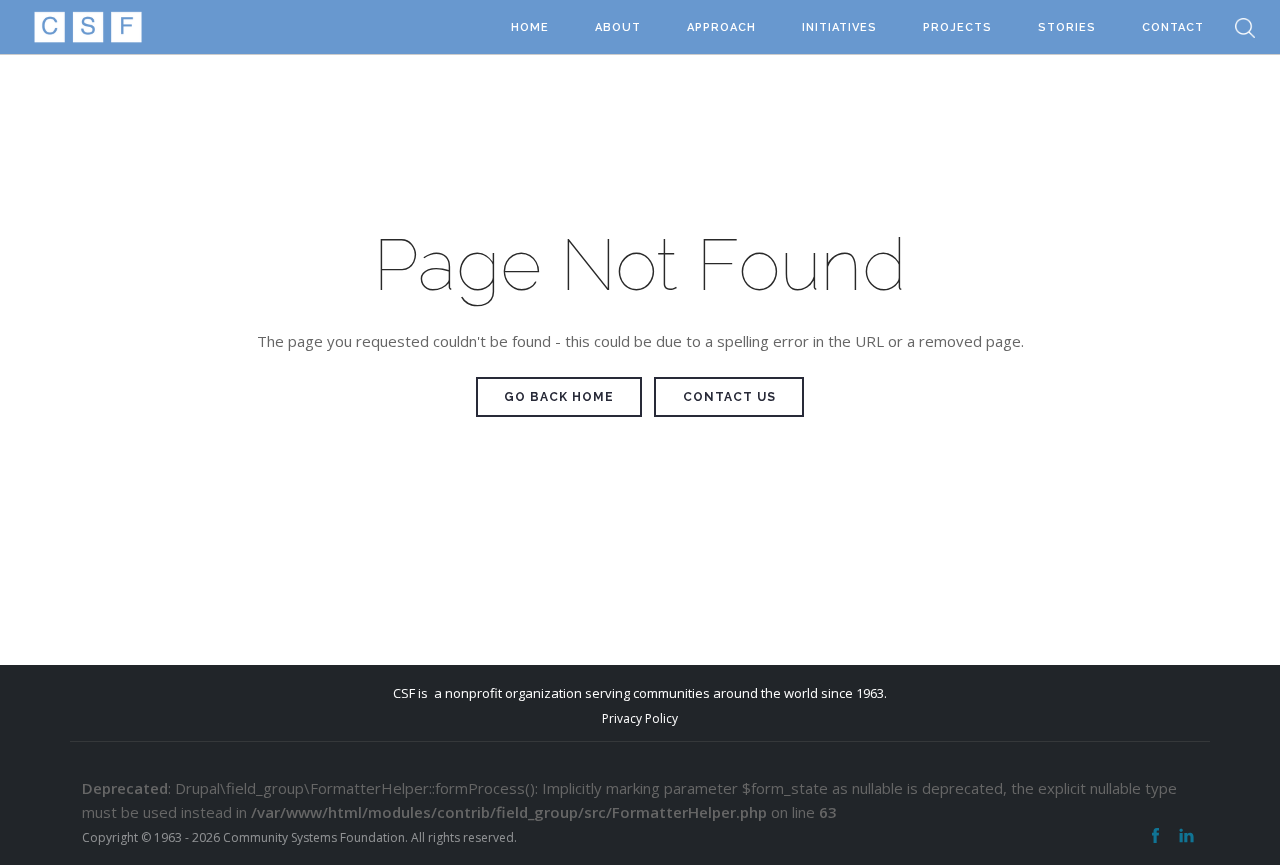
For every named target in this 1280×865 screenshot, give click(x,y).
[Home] (87, 27)
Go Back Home (559, 397)
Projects (957, 27)
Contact (1173, 27)
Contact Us (729, 397)
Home (530, 27)
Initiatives (839, 27)
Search (1245, 27)
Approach (721, 27)
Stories (1067, 27)
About (618, 27)
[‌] (1155, 836)
